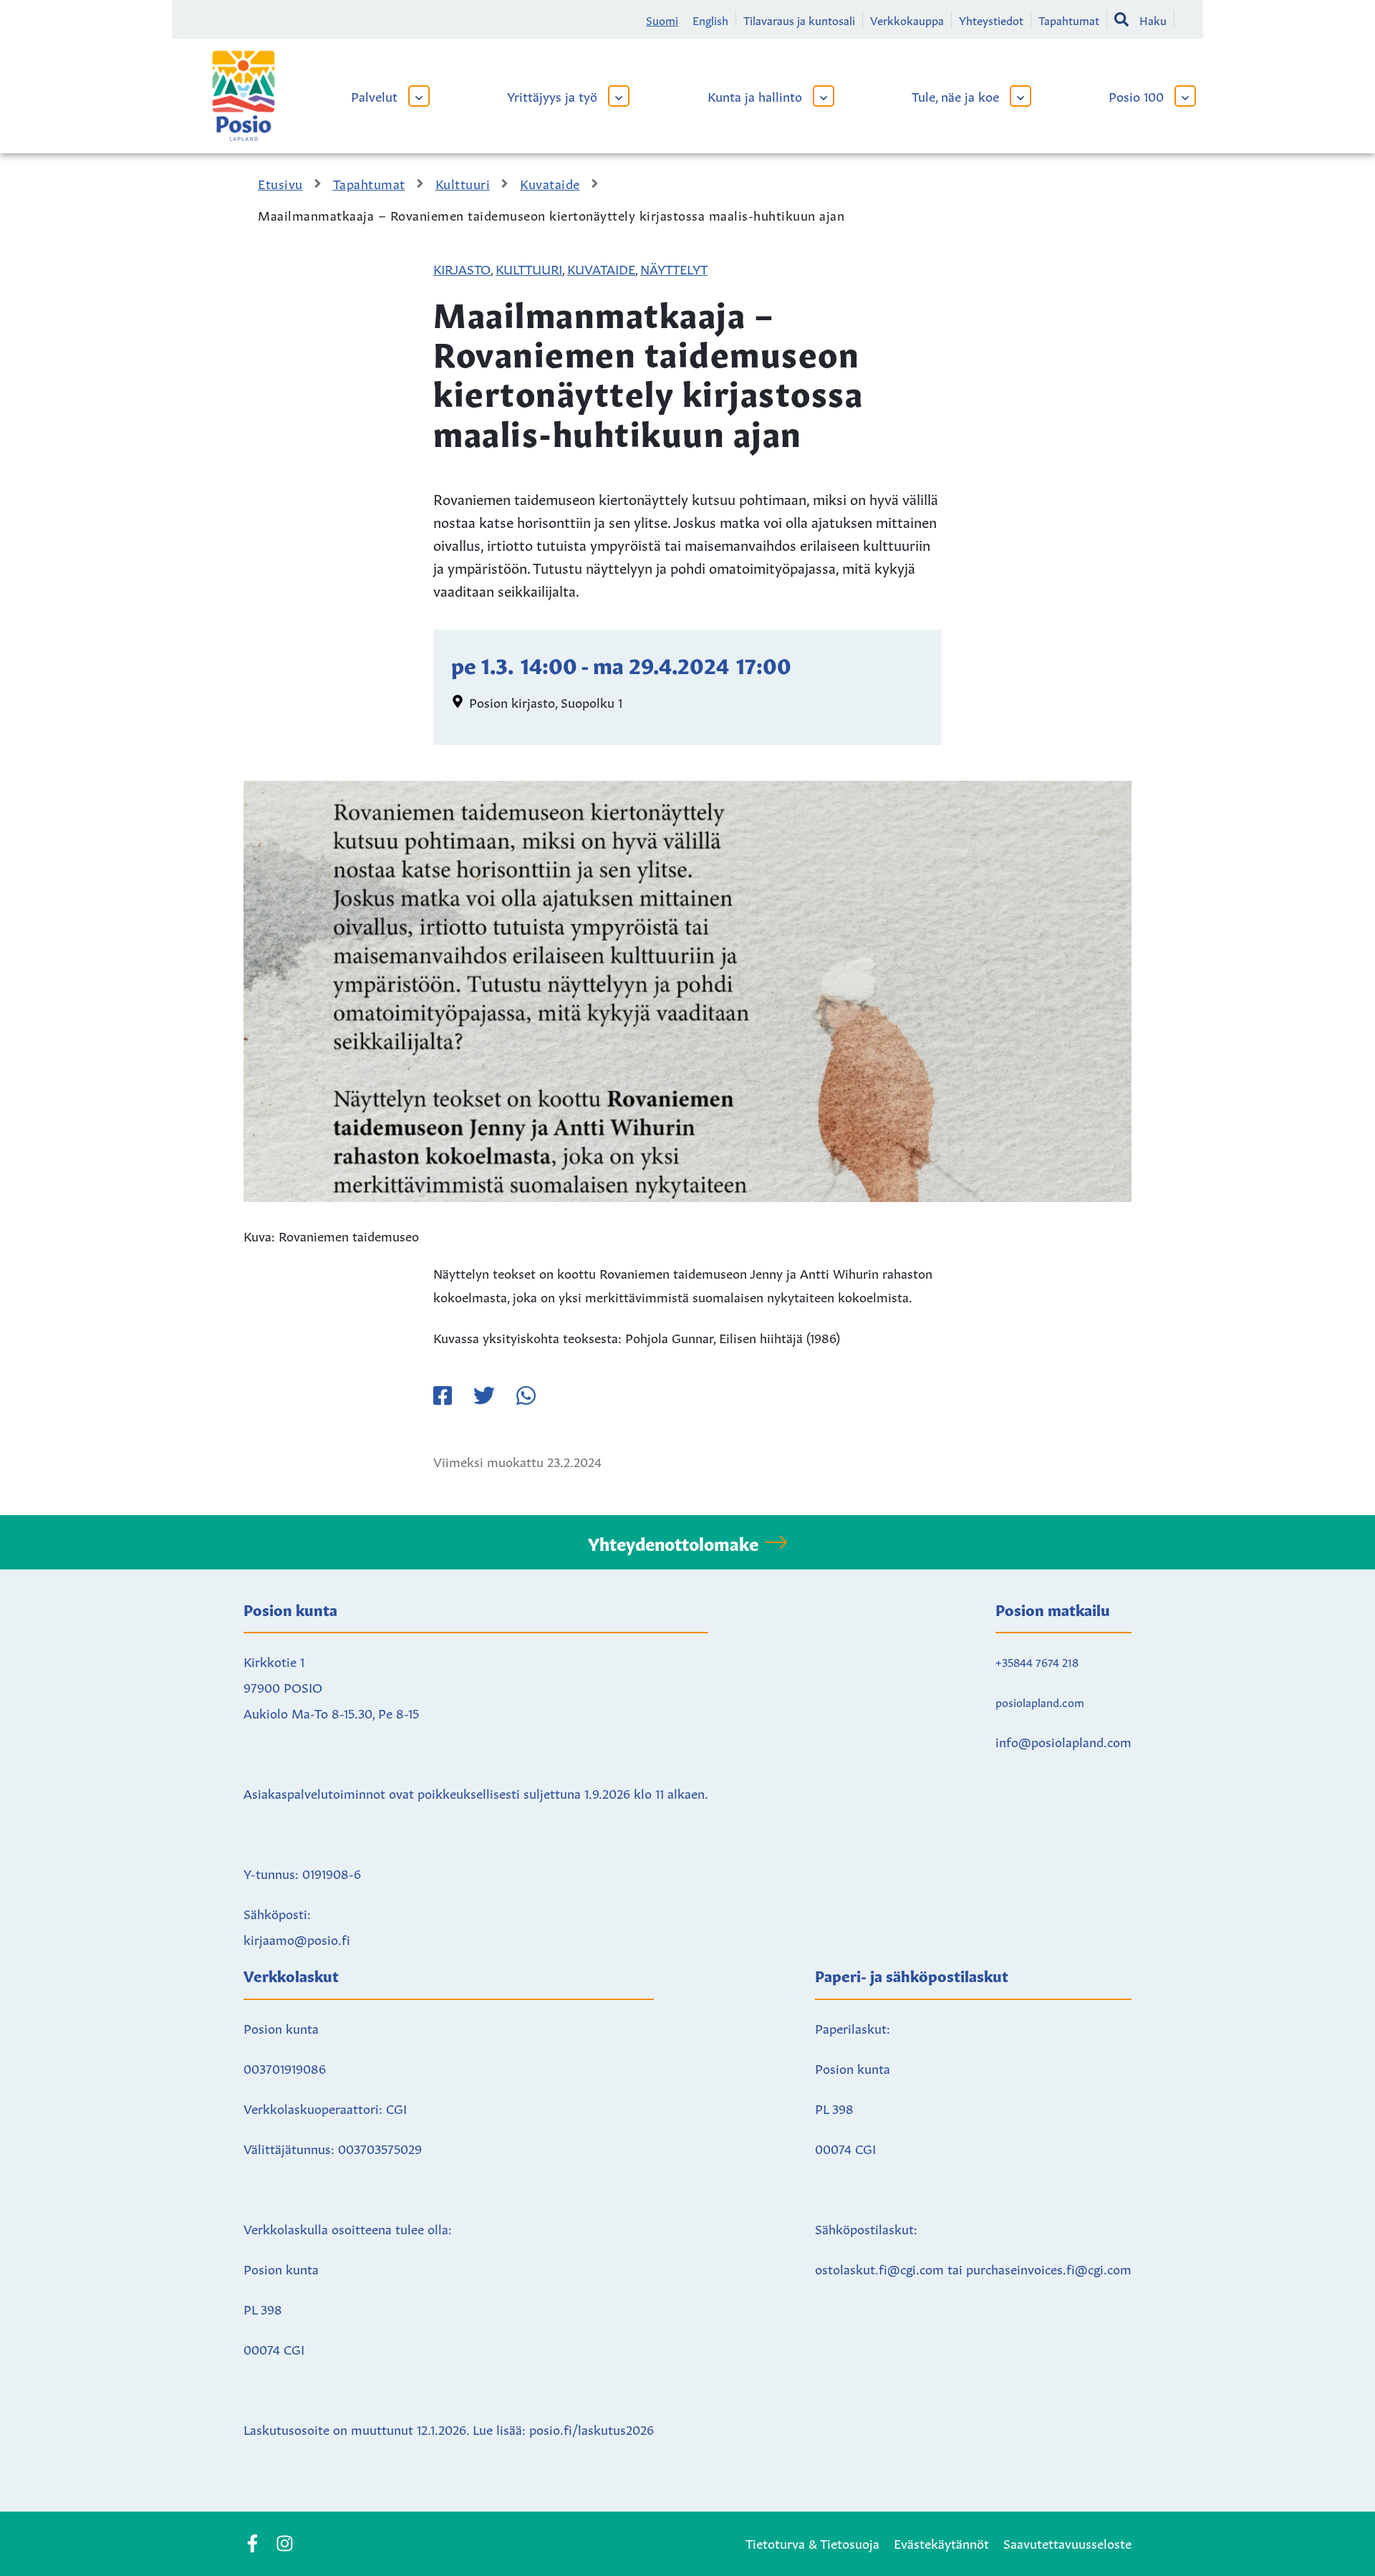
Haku (1153, 19)
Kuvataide (601, 268)
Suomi (662, 19)
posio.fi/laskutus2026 (592, 2428)
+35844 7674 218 (1037, 1661)
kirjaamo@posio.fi (297, 1938)
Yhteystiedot (991, 19)
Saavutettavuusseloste (1067, 2542)
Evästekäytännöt (941, 2542)
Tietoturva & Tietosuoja (812, 2542)
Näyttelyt (674, 268)
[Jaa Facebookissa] (443, 1395)
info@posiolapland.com (1063, 1741)
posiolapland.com (1040, 1701)
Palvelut (374, 95)
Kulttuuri (529, 268)
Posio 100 (1136, 95)
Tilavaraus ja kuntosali (799, 19)
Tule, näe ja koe (955, 95)
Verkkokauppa (907, 19)
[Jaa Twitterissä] (484, 1395)
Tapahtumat (1069, 19)
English (710, 19)
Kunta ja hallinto (755, 95)
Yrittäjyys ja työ (552, 95)
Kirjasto (462, 268)
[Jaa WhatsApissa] (526, 1395)
